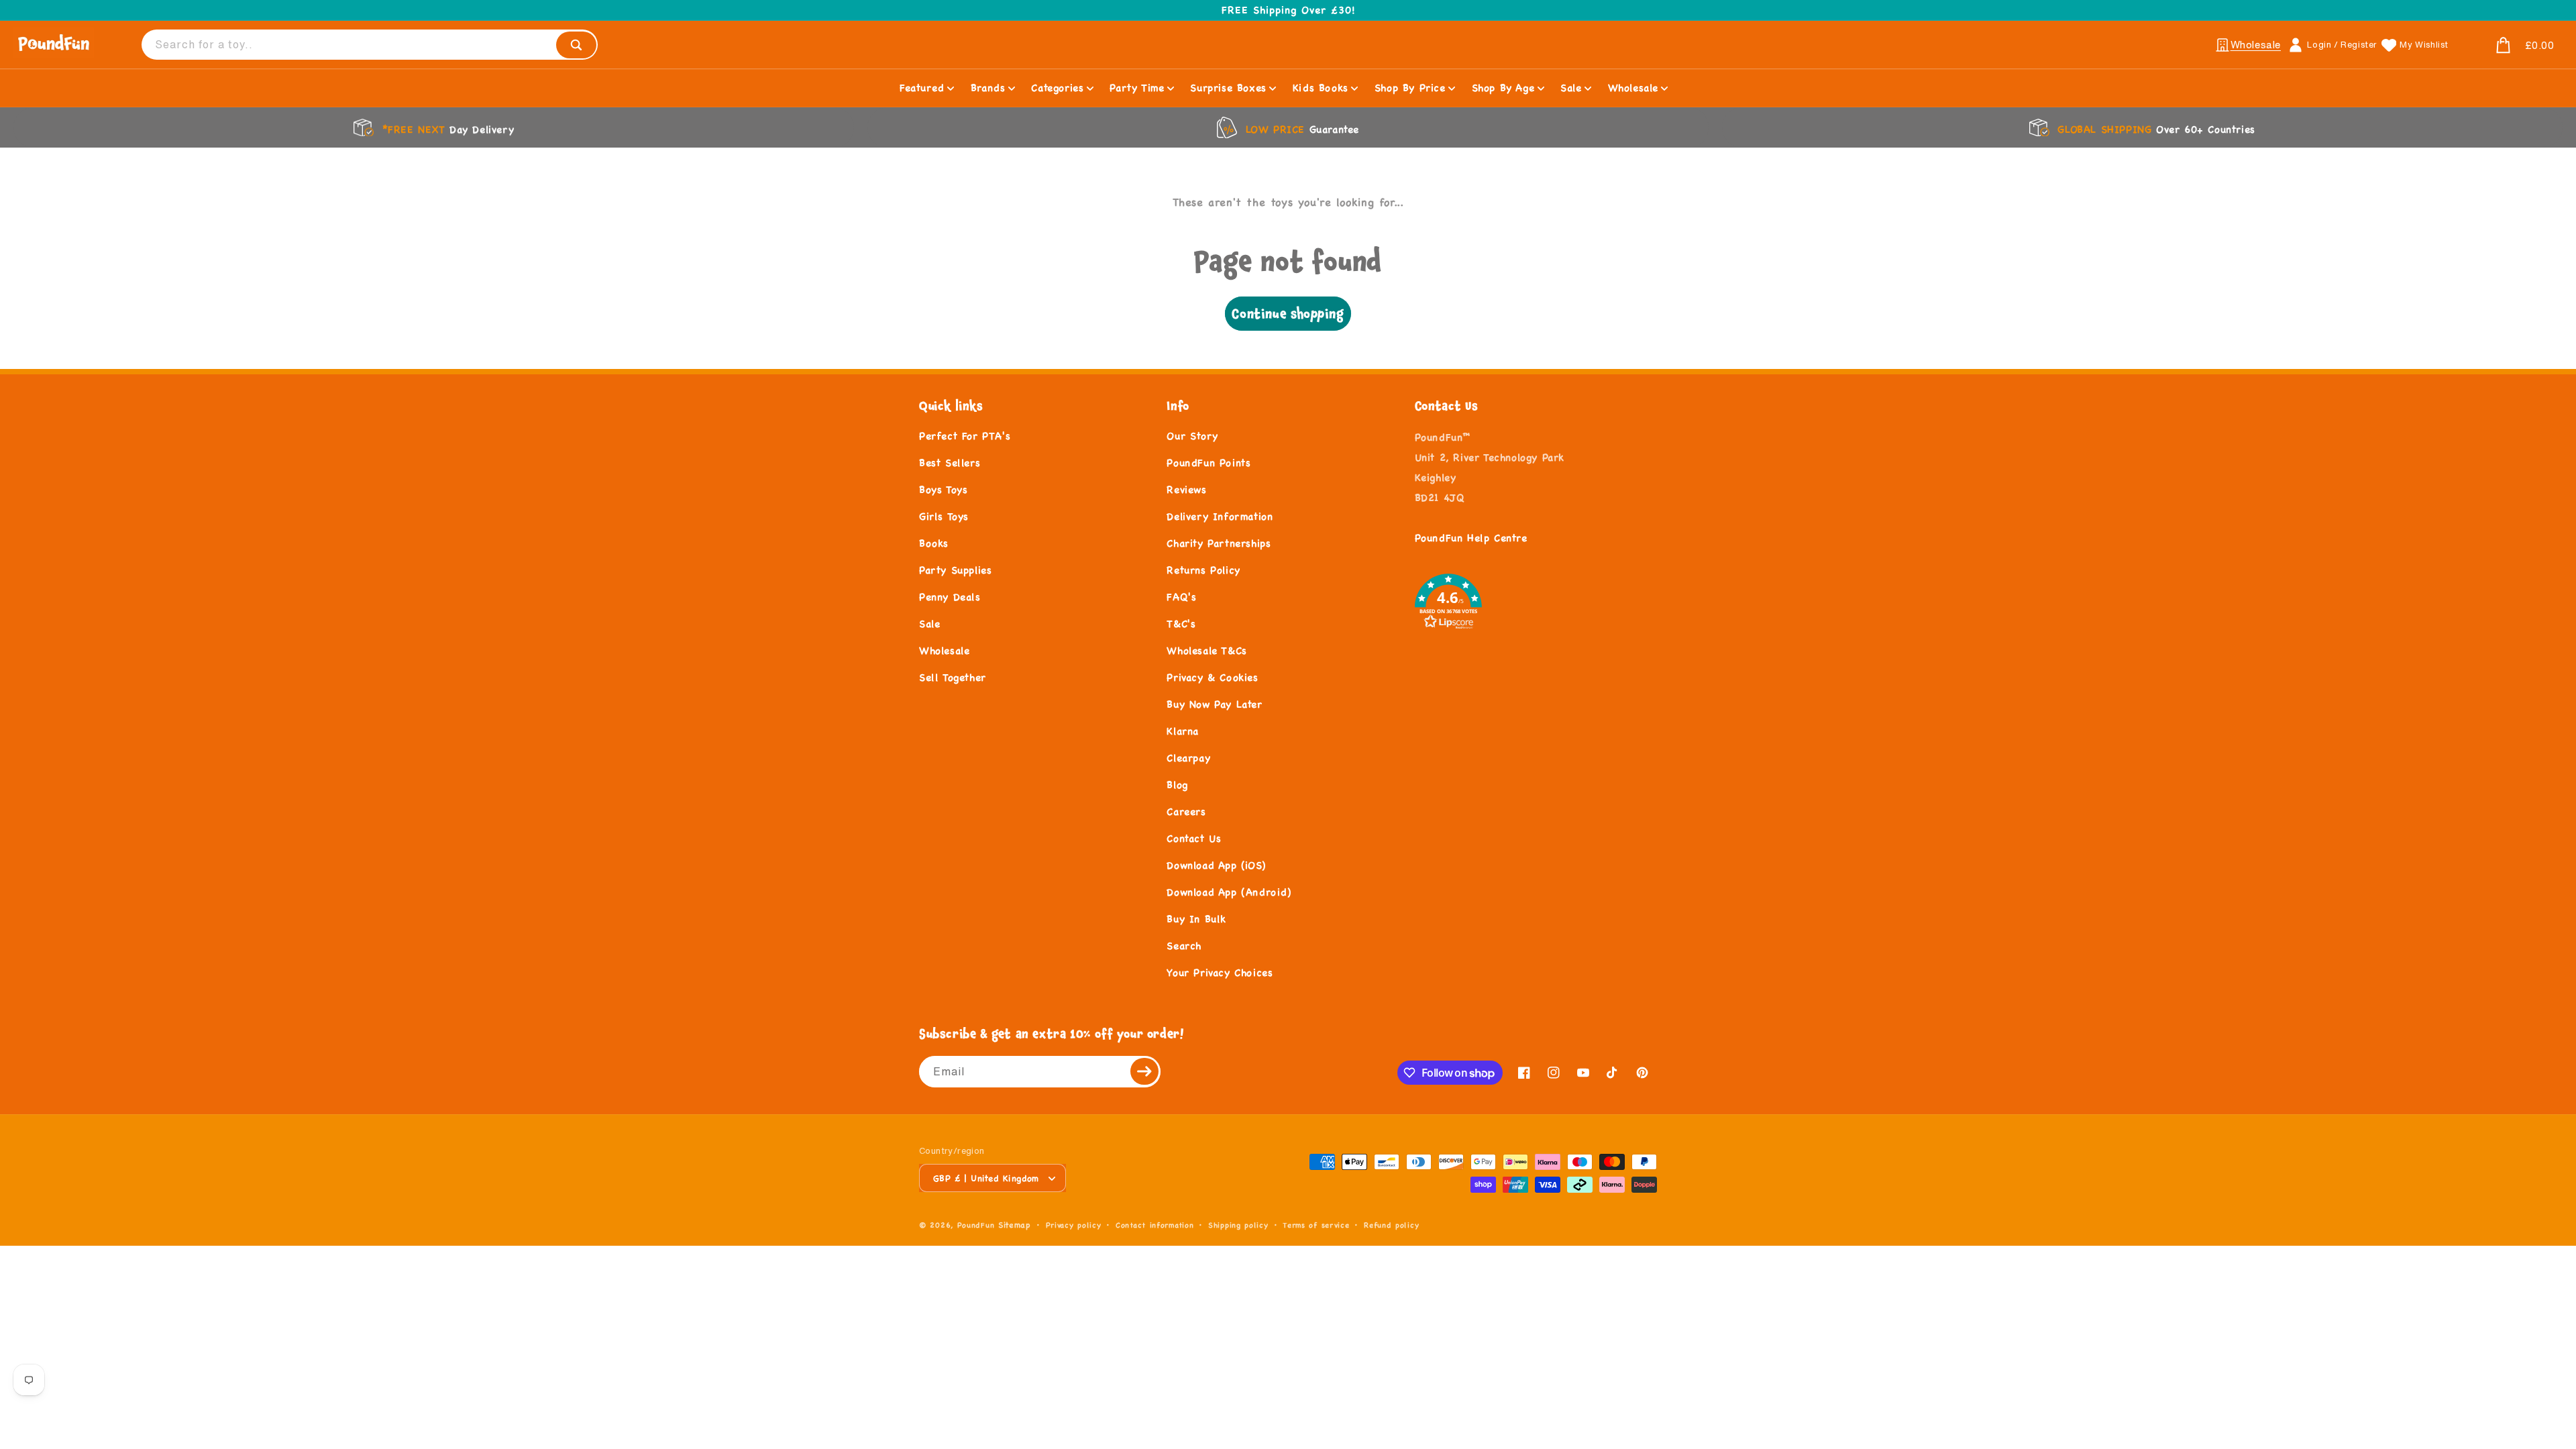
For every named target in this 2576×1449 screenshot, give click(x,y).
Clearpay (1188, 758)
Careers (1186, 811)
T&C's (1181, 624)
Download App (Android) (1229, 892)
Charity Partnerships (1219, 543)
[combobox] (370, 45)
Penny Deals (950, 597)
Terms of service (1316, 1225)
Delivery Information (1220, 516)
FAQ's (1181, 597)
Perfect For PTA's (965, 436)
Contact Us (1194, 838)
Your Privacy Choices (1220, 972)
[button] (2509, 46)
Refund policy (1391, 1225)
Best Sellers (950, 463)
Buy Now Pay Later (1214, 704)
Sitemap (1015, 1225)
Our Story (1192, 436)
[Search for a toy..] (576, 45)
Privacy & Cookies (1212, 677)
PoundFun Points (1209, 463)
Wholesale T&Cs (1206, 650)
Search (1184, 946)
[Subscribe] (1145, 1072)
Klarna (1183, 731)
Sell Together (953, 677)
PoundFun (976, 1225)
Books (934, 543)
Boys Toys (943, 489)
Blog (1177, 785)
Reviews (1186, 489)
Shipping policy (1238, 1225)
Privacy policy (1074, 1225)
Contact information (1155, 1225)
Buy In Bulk (1196, 919)
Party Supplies (955, 570)
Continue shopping (1288, 314)
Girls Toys (944, 516)
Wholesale (944, 650)
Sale (929, 624)
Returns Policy (1203, 570)
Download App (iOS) (1216, 865)
